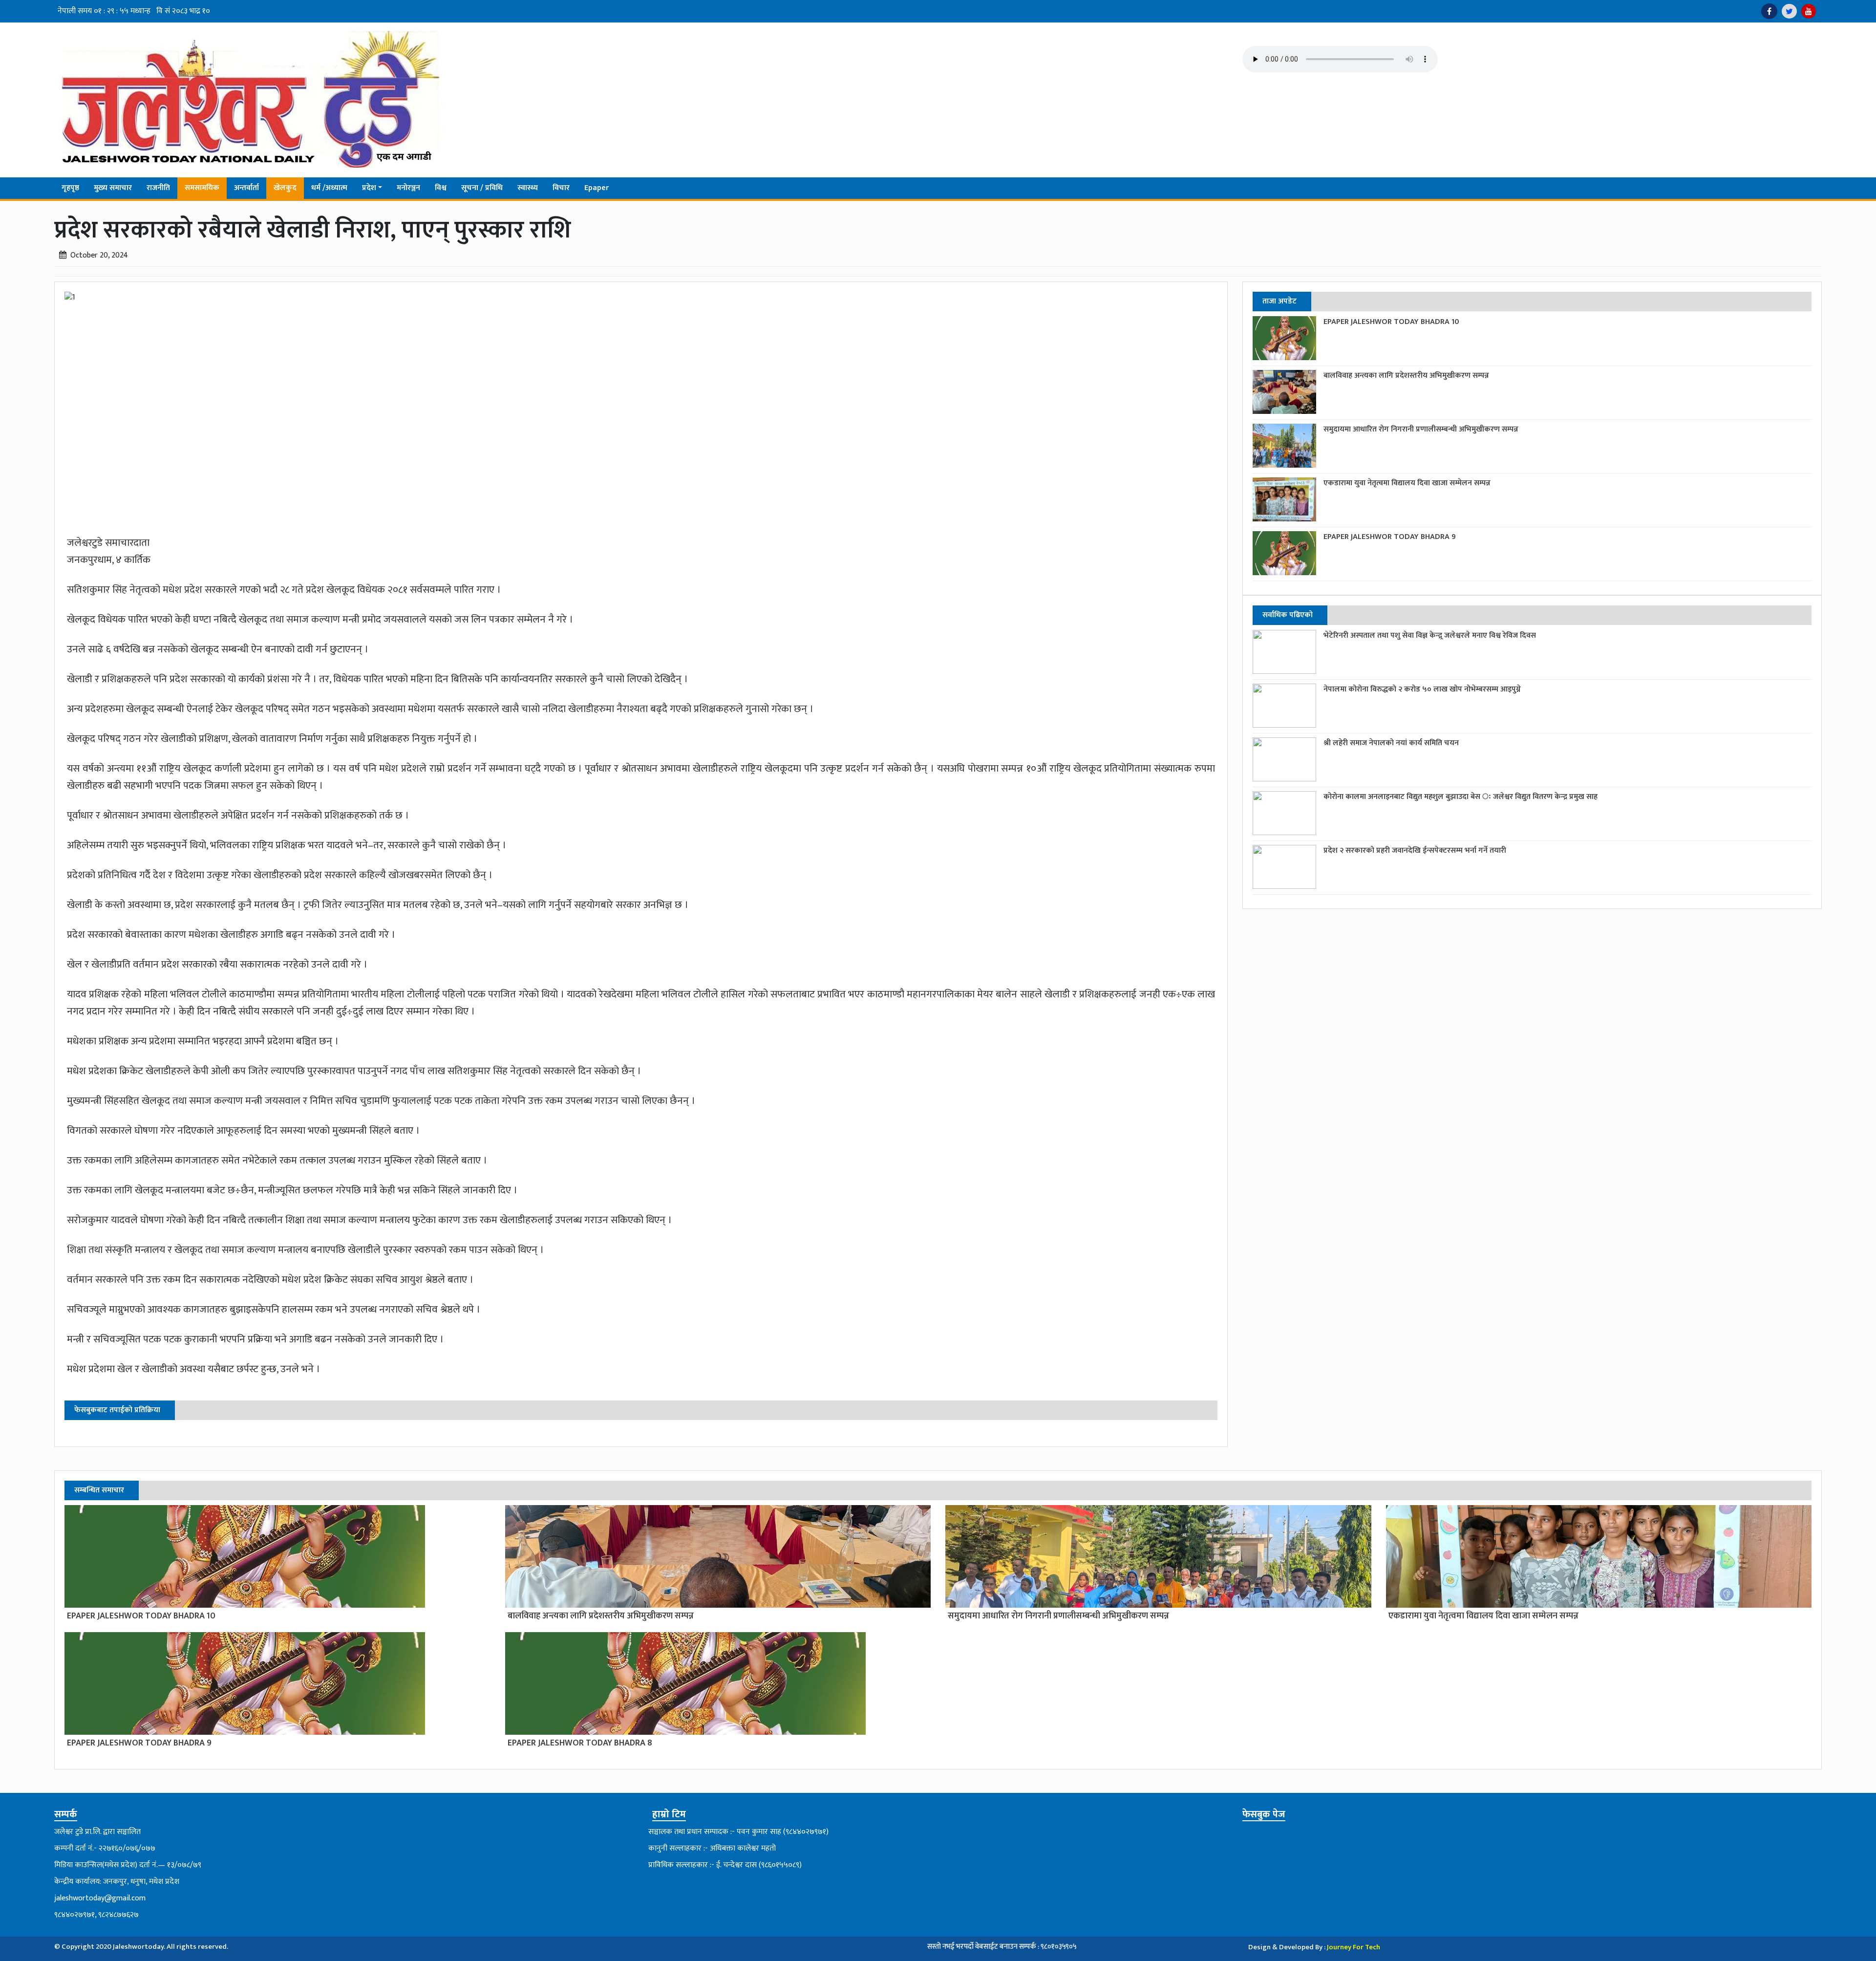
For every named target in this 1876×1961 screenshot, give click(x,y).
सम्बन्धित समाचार (99, 1490)
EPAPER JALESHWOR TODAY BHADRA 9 (1390, 537)
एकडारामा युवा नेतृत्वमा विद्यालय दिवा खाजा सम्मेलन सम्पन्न (1407, 483)
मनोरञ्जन (408, 188)
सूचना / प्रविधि (482, 188)
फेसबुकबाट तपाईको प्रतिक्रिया (117, 1410)
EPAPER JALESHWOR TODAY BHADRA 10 (1391, 322)
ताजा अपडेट (1279, 301)
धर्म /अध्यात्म (329, 188)
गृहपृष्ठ (70, 188)
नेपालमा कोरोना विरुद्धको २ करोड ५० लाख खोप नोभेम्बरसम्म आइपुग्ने (1422, 689)
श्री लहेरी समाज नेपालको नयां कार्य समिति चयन (1391, 743)
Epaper (597, 188)
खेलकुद (285, 188)
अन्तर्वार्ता (246, 188)
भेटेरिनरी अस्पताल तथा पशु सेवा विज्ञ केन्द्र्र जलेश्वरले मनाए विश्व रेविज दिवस (1430, 636)
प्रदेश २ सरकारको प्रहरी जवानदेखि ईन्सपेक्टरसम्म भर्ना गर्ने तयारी (1415, 851)
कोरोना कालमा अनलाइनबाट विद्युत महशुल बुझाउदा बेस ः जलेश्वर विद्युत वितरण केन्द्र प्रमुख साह (1460, 797)
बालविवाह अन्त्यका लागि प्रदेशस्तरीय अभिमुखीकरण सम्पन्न (1406, 376)
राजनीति (158, 188)
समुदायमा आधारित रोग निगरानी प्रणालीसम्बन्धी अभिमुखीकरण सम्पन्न (1421, 429)
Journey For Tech (1354, 1947)
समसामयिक (202, 188)
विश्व (441, 188)
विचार (561, 188)
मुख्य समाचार (113, 188)
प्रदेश (369, 188)
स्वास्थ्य (528, 188)
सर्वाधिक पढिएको (1288, 615)
